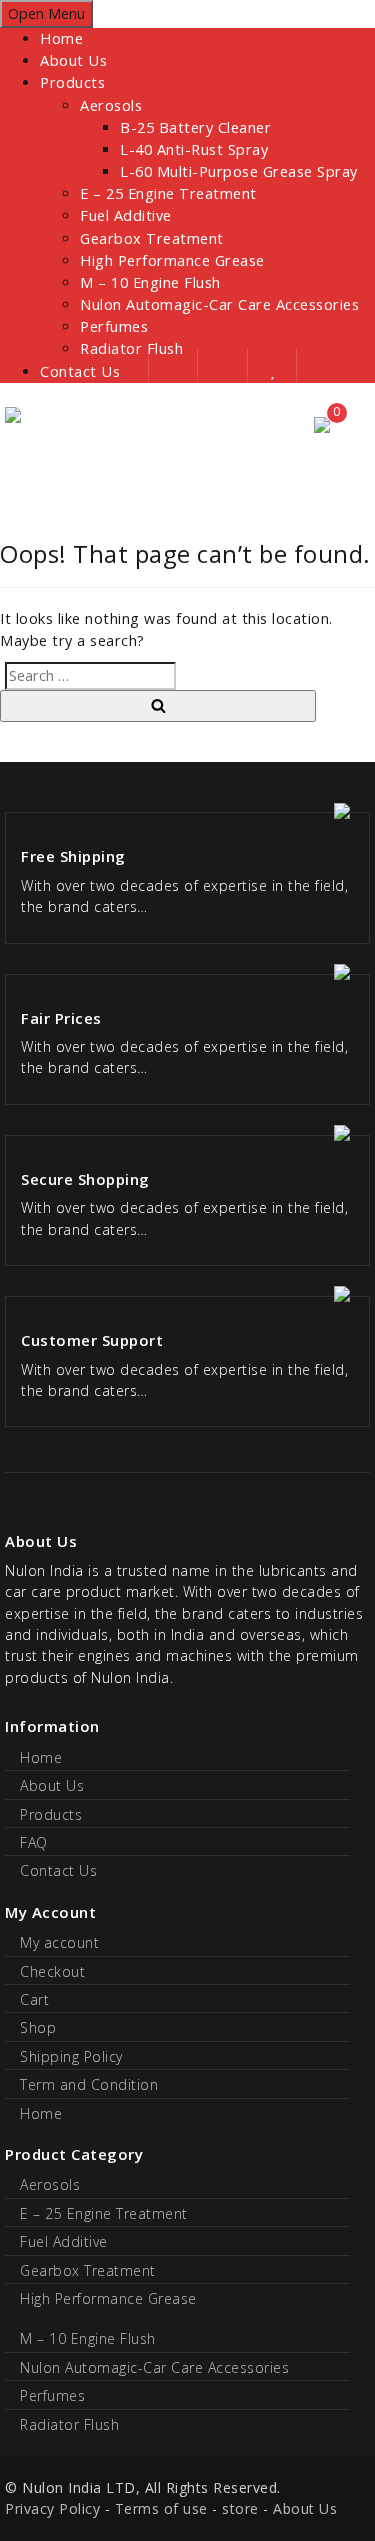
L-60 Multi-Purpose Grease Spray (239, 171)
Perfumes (114, 326)
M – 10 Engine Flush (150, 282)
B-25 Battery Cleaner (195, 127)
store (240, 2508)
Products (72, 82)
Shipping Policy (71, 2056)
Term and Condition (89, 2084)
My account (59, 1942)
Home (61, 38)
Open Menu (46, 13)
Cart (34, 1999)
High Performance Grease (172, 260)
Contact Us (58, 1870)
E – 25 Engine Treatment (168, 193)
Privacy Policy (52, 2508)
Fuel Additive (126, 215)
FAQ (34, 1842)
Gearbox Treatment (152, 238)
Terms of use (161, 2508)
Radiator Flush (69, 2424)
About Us (73, 60)
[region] (187, 468)
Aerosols (111, 105)
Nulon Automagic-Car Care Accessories (219, 304)
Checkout (52, 1971)
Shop (38, 2027)
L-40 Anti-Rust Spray (194, 149)
